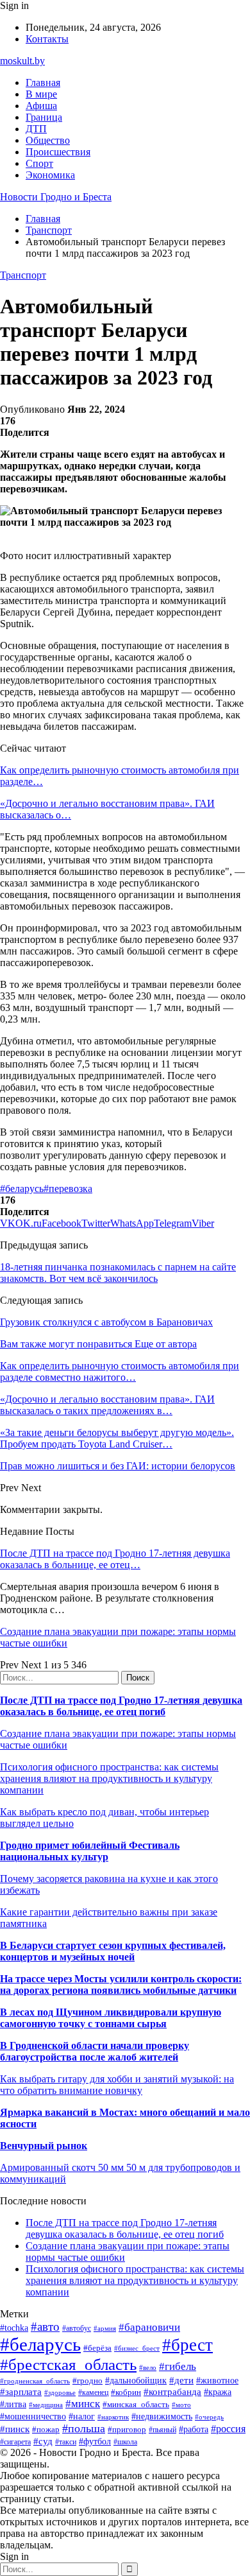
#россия (228, 2429)
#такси (66, 2442)
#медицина (46, 2405)
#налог (82, 2416)
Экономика (50, 175)
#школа (125, 2442)
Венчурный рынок (44, 2146)
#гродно (88, 2381)
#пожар (46, 2429)
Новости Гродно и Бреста (56, 197)
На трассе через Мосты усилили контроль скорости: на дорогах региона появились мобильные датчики (121, 1984)
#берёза (97, 2348)
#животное (217, 2381)
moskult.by (22, 61)
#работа (194, 2429)
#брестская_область (68, 2364)
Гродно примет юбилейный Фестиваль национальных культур (90, 1851)
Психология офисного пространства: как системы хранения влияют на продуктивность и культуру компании (109, 1778)
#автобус (77, 2329)
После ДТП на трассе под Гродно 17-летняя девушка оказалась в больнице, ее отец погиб (121, 1706)
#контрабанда (172, 2392)
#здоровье (60, 2392)
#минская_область (136, 2404)
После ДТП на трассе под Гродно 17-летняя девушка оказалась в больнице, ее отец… (115, 1559)
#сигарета (15, 2442)
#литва (13, 2404)
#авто (45, 2327)
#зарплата (21, 2391)
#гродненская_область (35, 2381)
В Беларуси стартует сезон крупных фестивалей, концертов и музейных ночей (113, 1951)
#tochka (14, 2328)
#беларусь (22, 1189)
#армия (105, 2329)
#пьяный (162, 2430)
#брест (188, 2345)
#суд (43, 2441)
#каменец (93, 2393)
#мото (181, 2405)
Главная (43, 82)
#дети (181, 2380)
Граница (44, 117)
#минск (83, 2404)
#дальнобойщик (136, 2381)
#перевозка (68, 1189)
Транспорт (23, 275)
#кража (218, 2392)
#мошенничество (33, 2416)
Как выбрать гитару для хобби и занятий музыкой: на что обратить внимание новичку (117, 2085)
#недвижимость (162, 2416)
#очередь (209, 2417)
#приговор (127, 2429)
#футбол (95, 2441)
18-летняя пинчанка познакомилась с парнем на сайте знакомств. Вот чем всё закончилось (118, 1273)
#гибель (178, 2366)
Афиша (41, 106)
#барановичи (149, 2327)
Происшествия (58, 152)
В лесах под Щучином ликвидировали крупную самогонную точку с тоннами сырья (111, 2018)
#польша (84, 2428)
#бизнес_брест (137, 2348)
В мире (41, 94)
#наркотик (113, 2417)
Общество (48, 140)
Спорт (39, 163)
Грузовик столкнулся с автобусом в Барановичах (106, 1322)
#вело (148, 2367)
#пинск (15, 2429)
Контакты (47, 39)
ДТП (36, 129)
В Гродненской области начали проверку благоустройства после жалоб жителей (95, 2051)
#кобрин (126, 2392)
